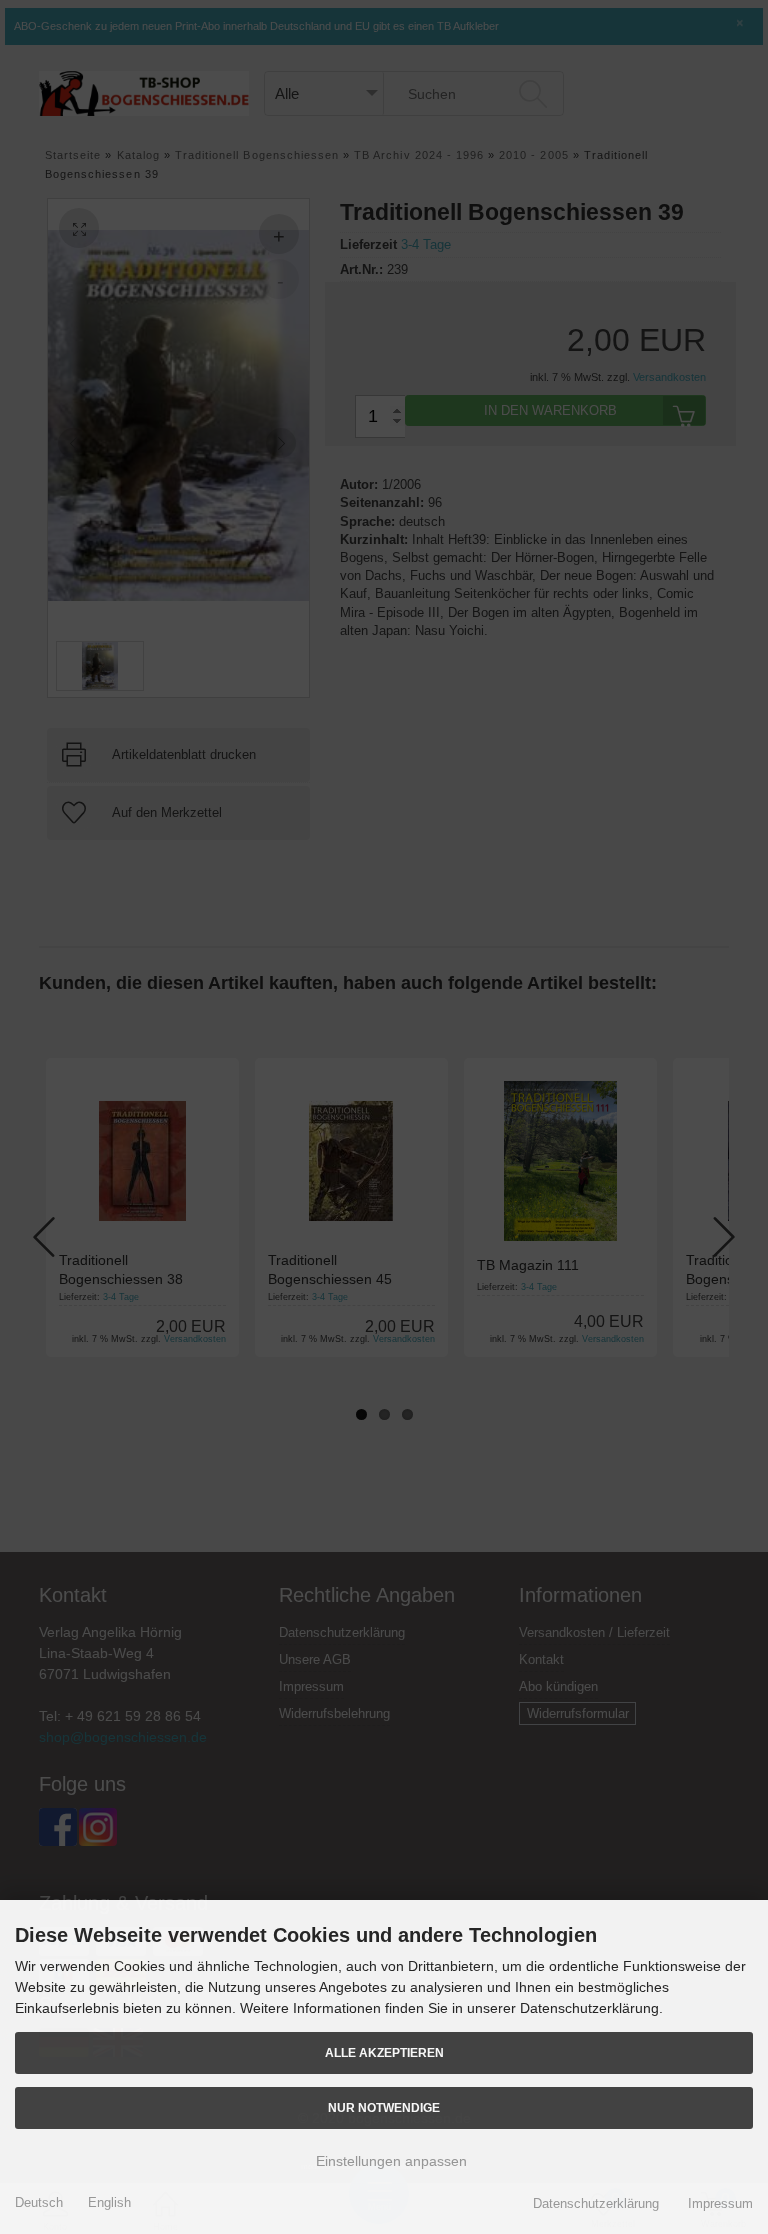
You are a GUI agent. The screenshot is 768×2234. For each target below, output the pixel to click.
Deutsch (39, 2202)
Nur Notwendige (384, 2107)
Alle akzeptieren (384, 2052)
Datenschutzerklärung (596, 2203)
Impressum (720, 2203)
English (109, 2202)
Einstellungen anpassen (389, 2161)
